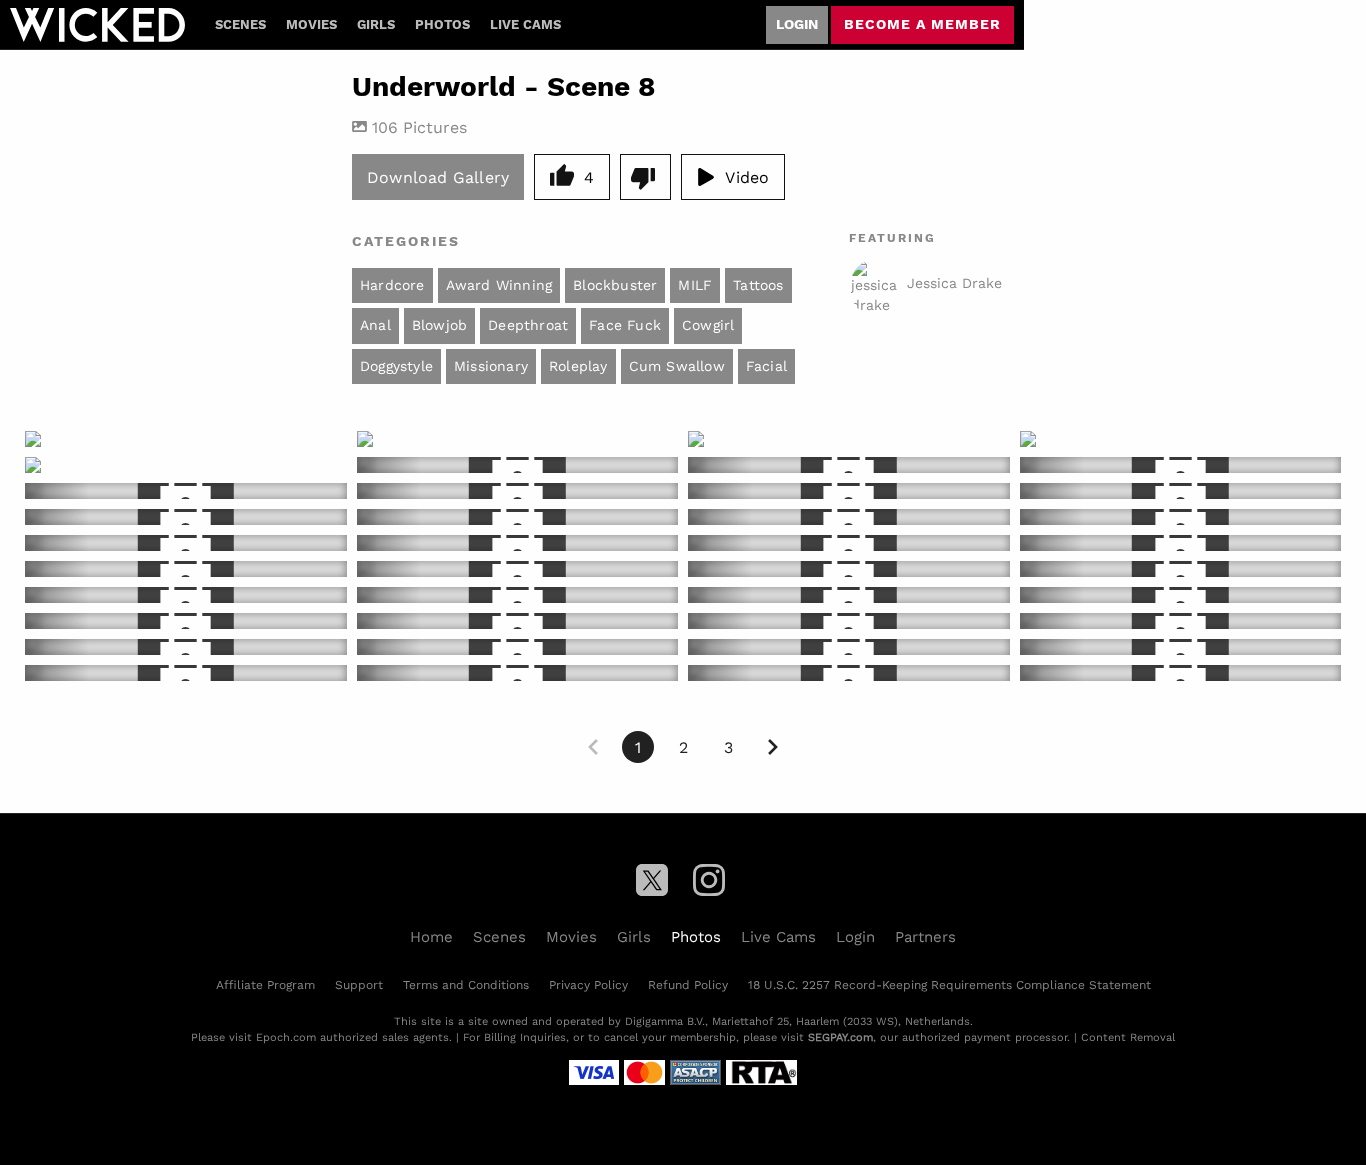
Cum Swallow (677, 366)
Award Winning (499, 285)
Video (747, 176)
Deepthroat (528, 325)
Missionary (491, 366)
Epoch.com (286, 1037)
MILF (695, 285)
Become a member (922, 24)
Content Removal (1128, 1037)
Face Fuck (625, 325)
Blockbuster (615, 285)
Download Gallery (438, 176)
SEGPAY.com (840, 1037)
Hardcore (392, 285)
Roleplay (578, 366)
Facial (766, 366)
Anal (375, 325)
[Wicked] (97, 25)
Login (797, 24)
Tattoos (758, 285)
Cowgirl (708, 325)
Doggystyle (396, 366)
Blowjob (439, 325)
